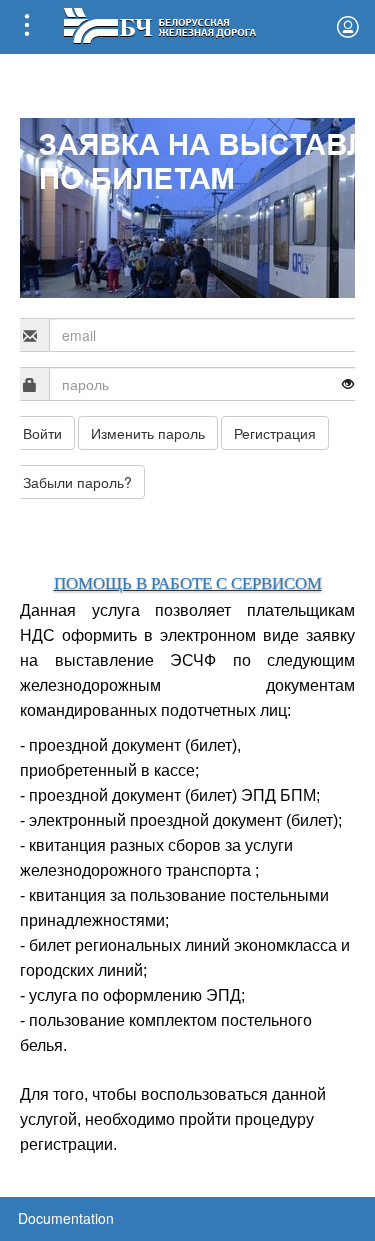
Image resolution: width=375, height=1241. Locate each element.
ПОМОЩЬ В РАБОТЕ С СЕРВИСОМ (188, 583)
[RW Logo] (159, 23)
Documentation (66, 1218)
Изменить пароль (148, 433)
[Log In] (348, 27)
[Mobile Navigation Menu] (27, 27)
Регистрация (275, 433)
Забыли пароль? (77, 482)
